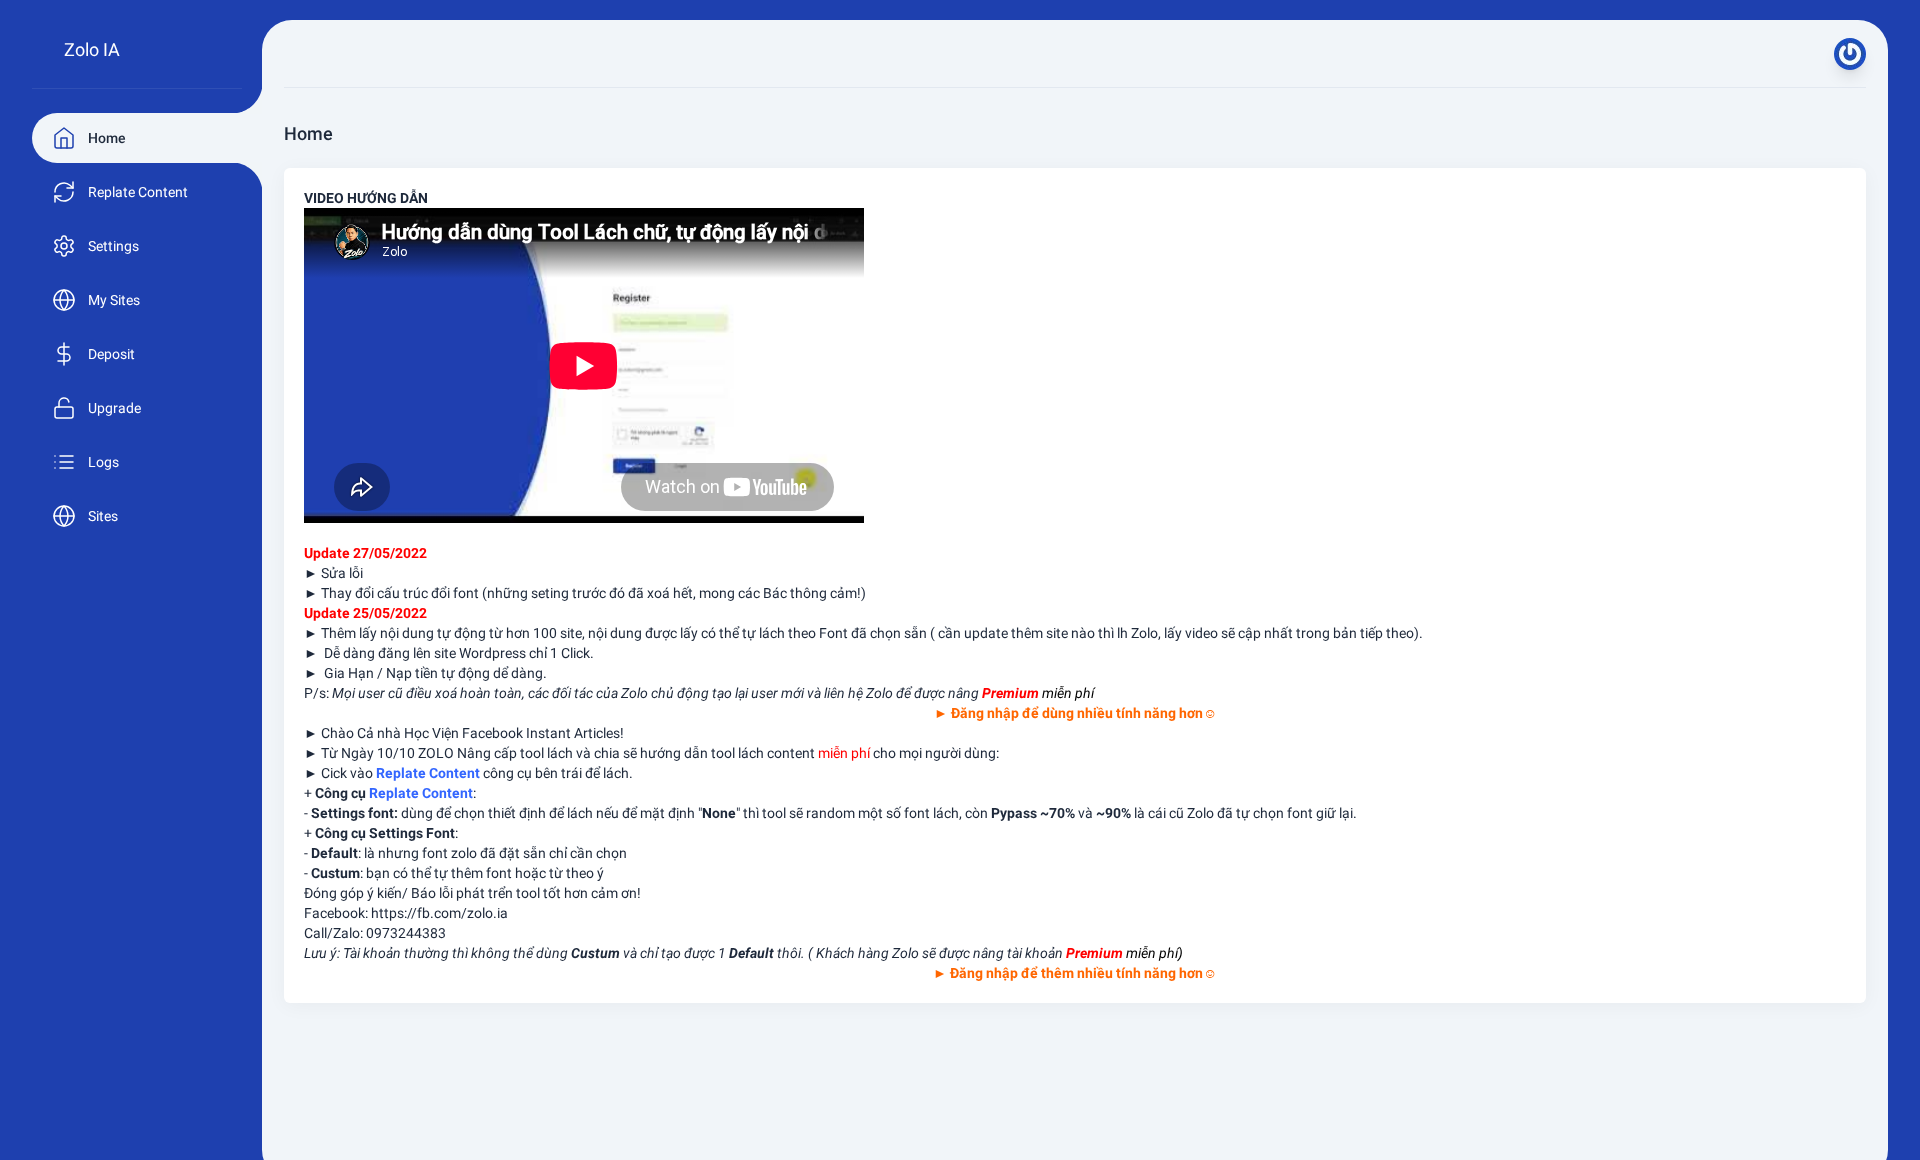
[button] (1850, 54)
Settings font (352, 813)
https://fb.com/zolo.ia (439, 913)
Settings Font (412, 833)
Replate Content (421, 793)
